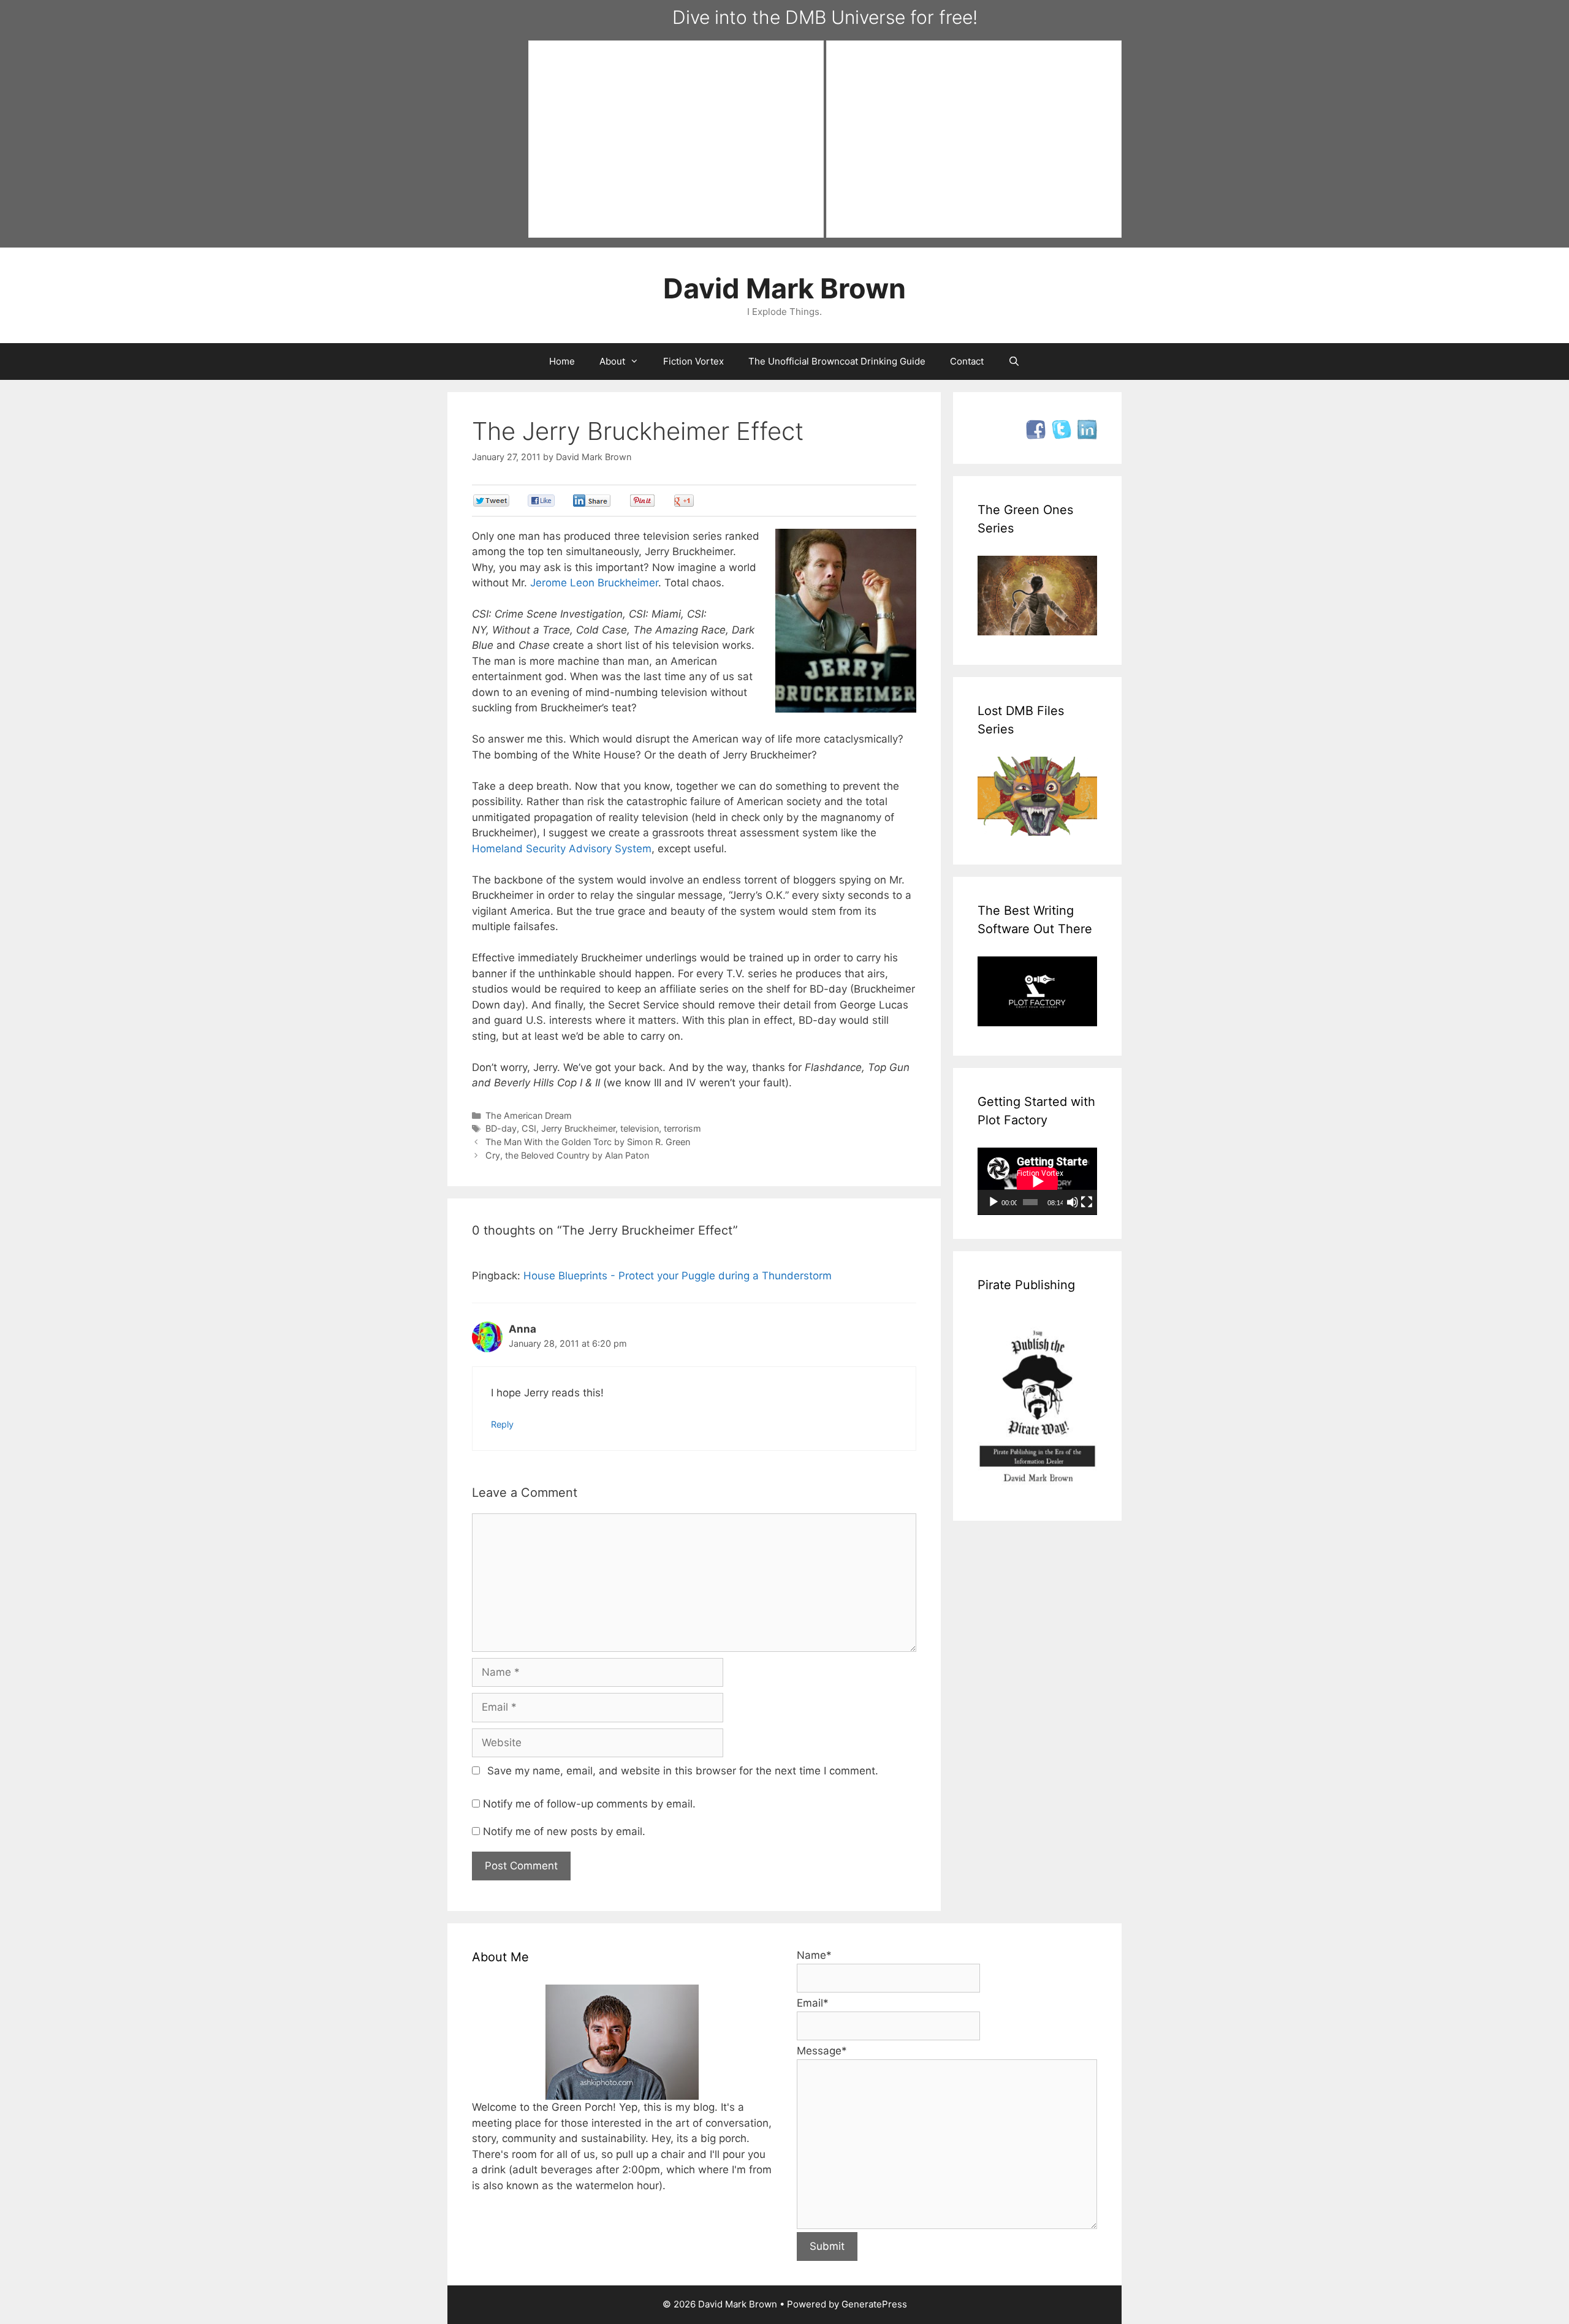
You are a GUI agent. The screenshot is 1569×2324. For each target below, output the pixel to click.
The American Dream (529, 1115)
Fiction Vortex (693, 361)
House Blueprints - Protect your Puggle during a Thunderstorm (678, 1276)
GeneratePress (874, 2304)
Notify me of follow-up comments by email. (589, 1804)
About (612, 361)
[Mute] (1073, 1202)
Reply (502, 1424)
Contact (967, 361)
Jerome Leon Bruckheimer (594, 583)
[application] (1037, 1181)
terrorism (682, 1128)
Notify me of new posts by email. (564, 1831)
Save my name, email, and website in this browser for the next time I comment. (683, 1771)
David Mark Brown (784, 288)
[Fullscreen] (1087, 1202)
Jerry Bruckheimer (578, 1128)
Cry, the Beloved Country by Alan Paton (567, 1155)
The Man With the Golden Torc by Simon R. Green (588, 1142)
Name (814, 1955)
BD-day (501, 1128)
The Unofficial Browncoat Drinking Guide (837, 361)
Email (813, 2003)
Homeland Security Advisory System (562, 849)
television (640, 1128)
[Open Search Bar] (1014, 361)
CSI (529, 1128)
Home (562, 361)
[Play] (993, 1202)
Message (822, 2051)
